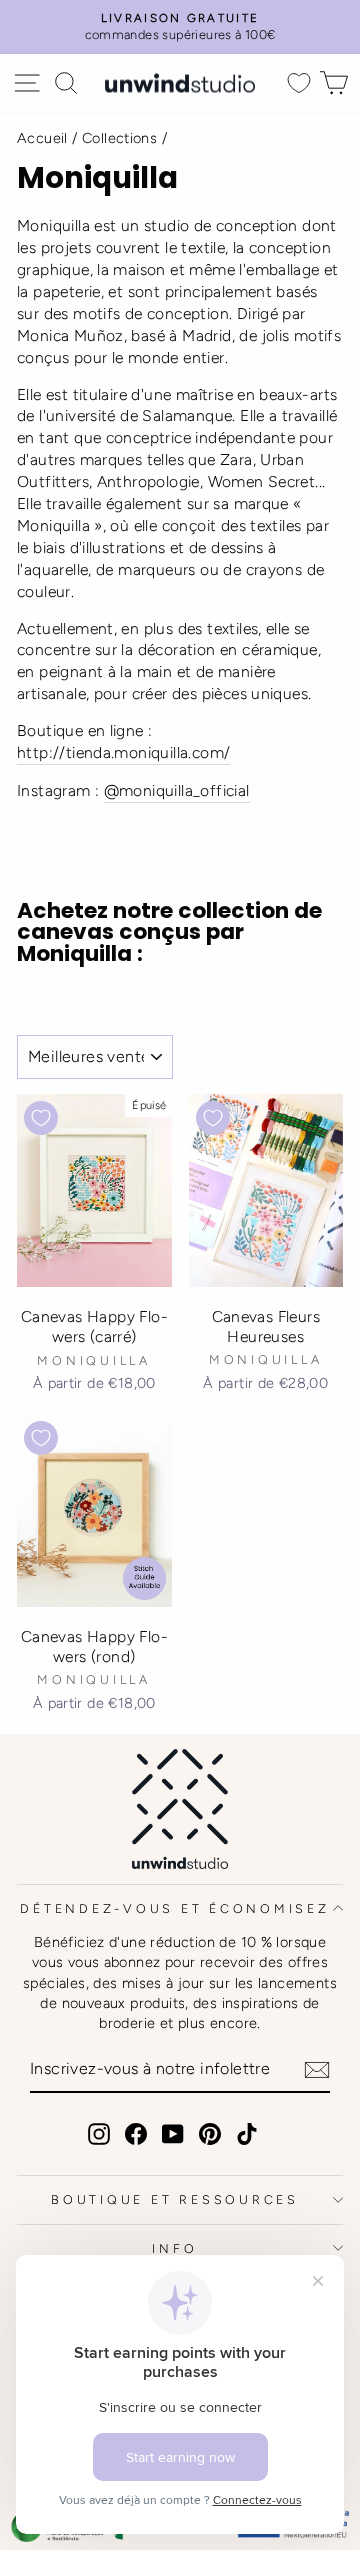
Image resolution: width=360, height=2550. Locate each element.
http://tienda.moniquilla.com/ (123, 752)
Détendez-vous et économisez (174, 1908)
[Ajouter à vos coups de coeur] (41, 1118)
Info (174, 2248)
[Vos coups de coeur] (299, 83)
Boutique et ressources (175, 2199)
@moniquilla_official (177, 790)
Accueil (42, 138)
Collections (119, 138)
